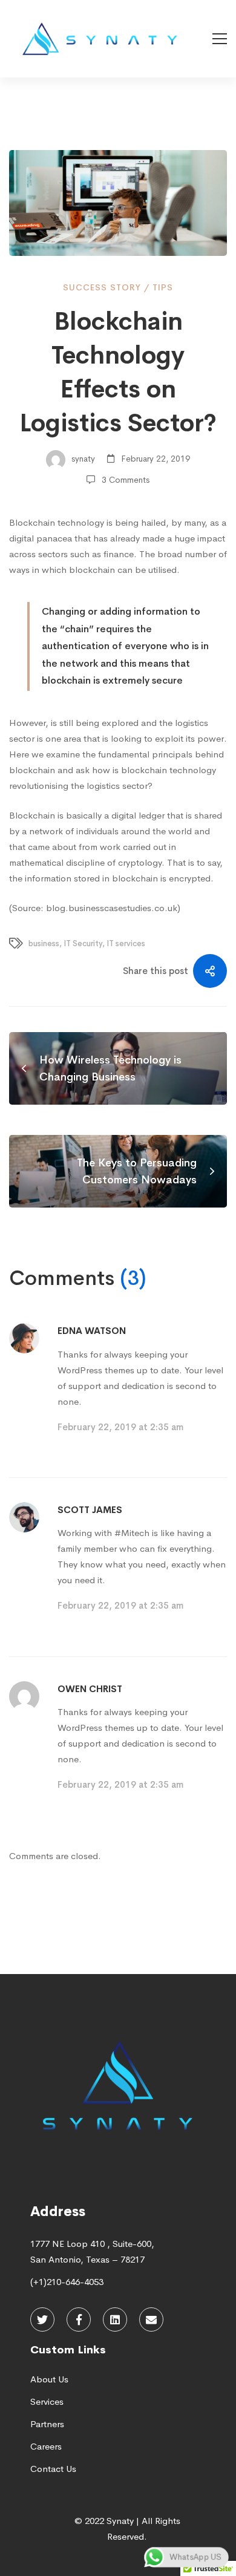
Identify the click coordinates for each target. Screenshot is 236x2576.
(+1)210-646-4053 (67, 2282)
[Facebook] (79, 2319)
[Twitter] (42, 2319)
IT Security (83, 943)
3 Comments (126, 480)
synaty (82, 459)
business (44, 943)
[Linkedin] (115, 2319)
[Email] (151, 2319)
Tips (163, 287)
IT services (126, 943)
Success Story (102, 287)
